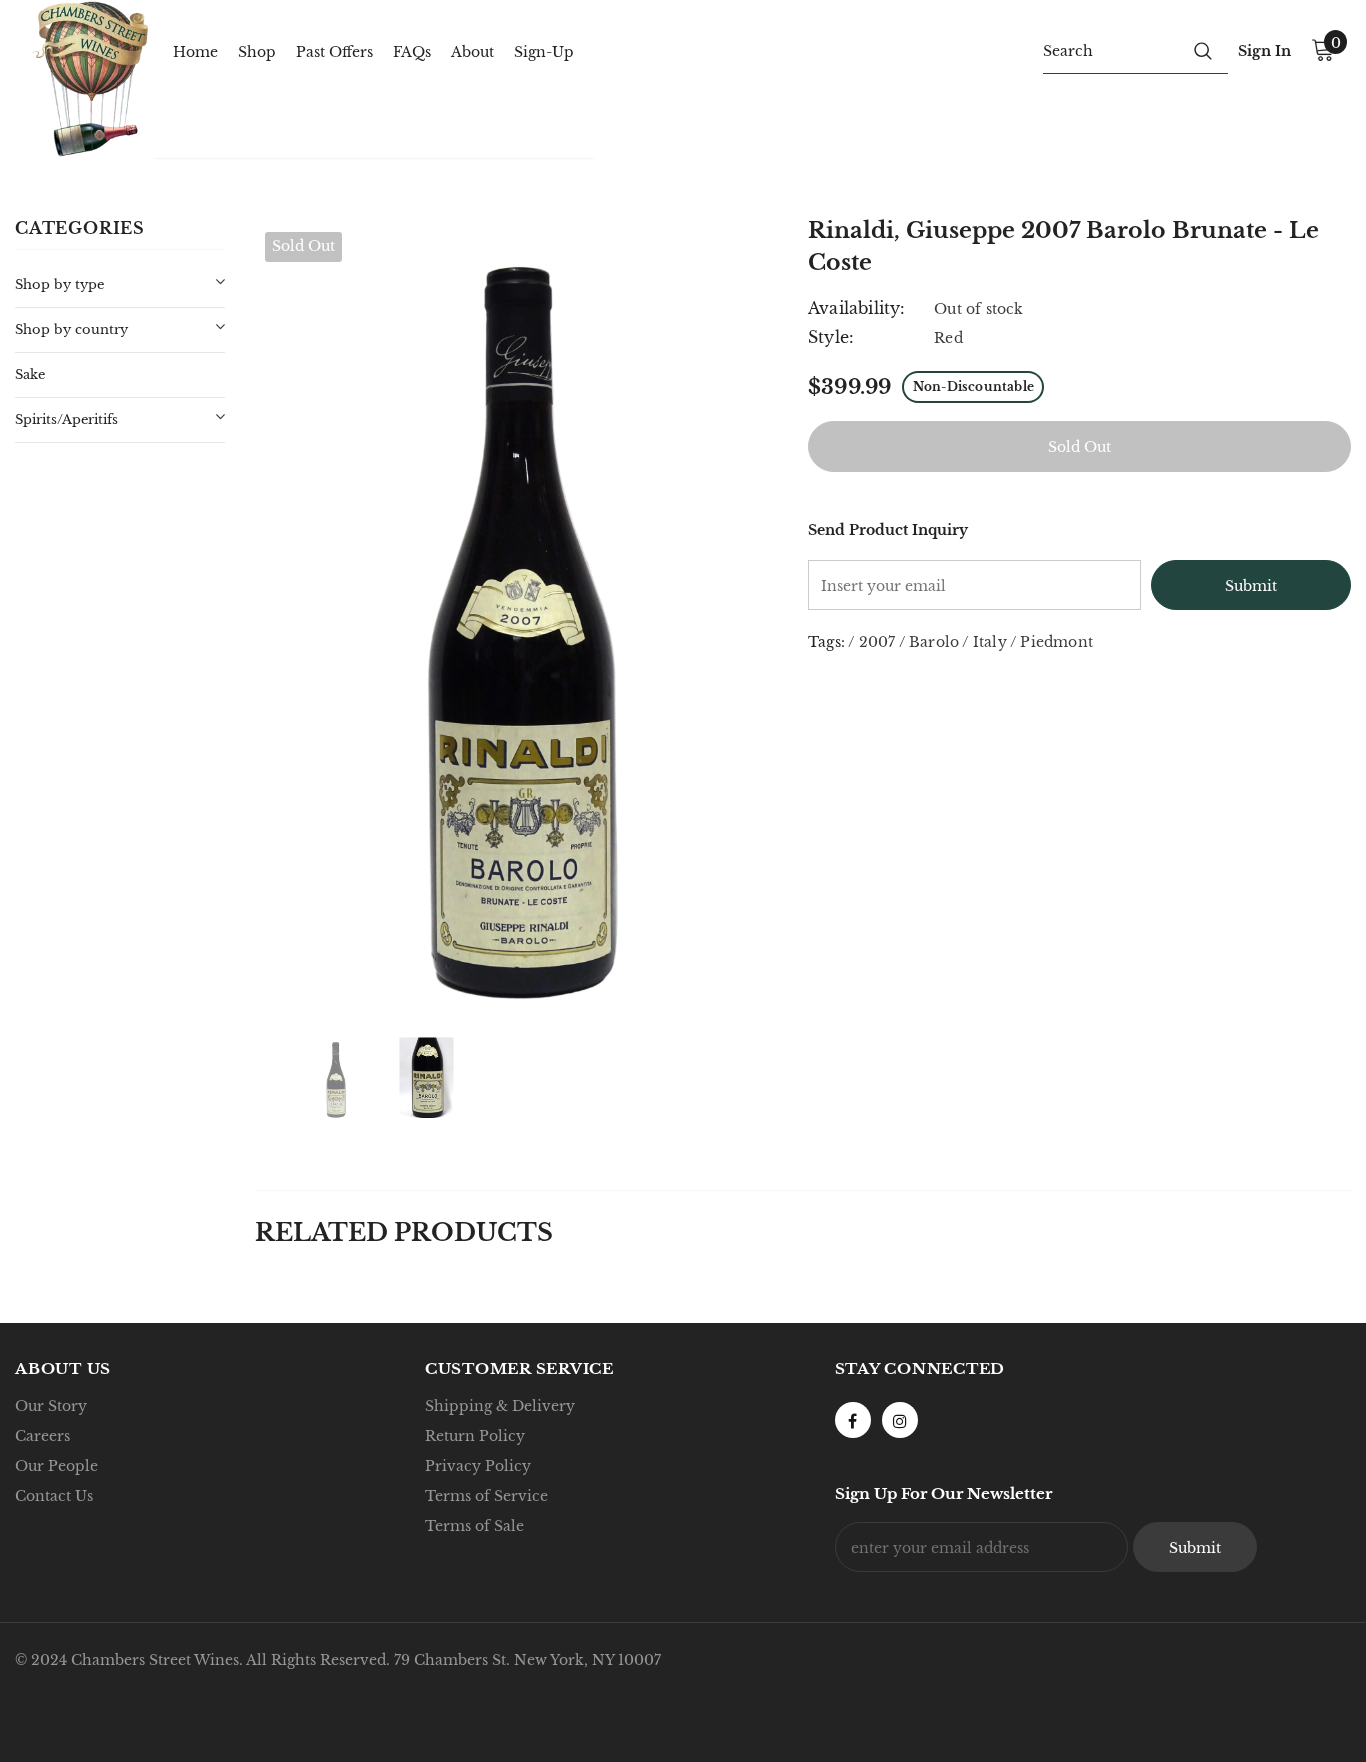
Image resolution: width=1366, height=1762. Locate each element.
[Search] (1203, 50)
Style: (831, 337)
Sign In (1264, 51)
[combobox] (1110, 50)
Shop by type (59, 284)
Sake (30, 374)
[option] (516, 614)
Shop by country (71, 329)
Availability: (857, 308)
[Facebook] (853, 1420)
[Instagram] (900, 1420)
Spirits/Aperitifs (66, 419)
